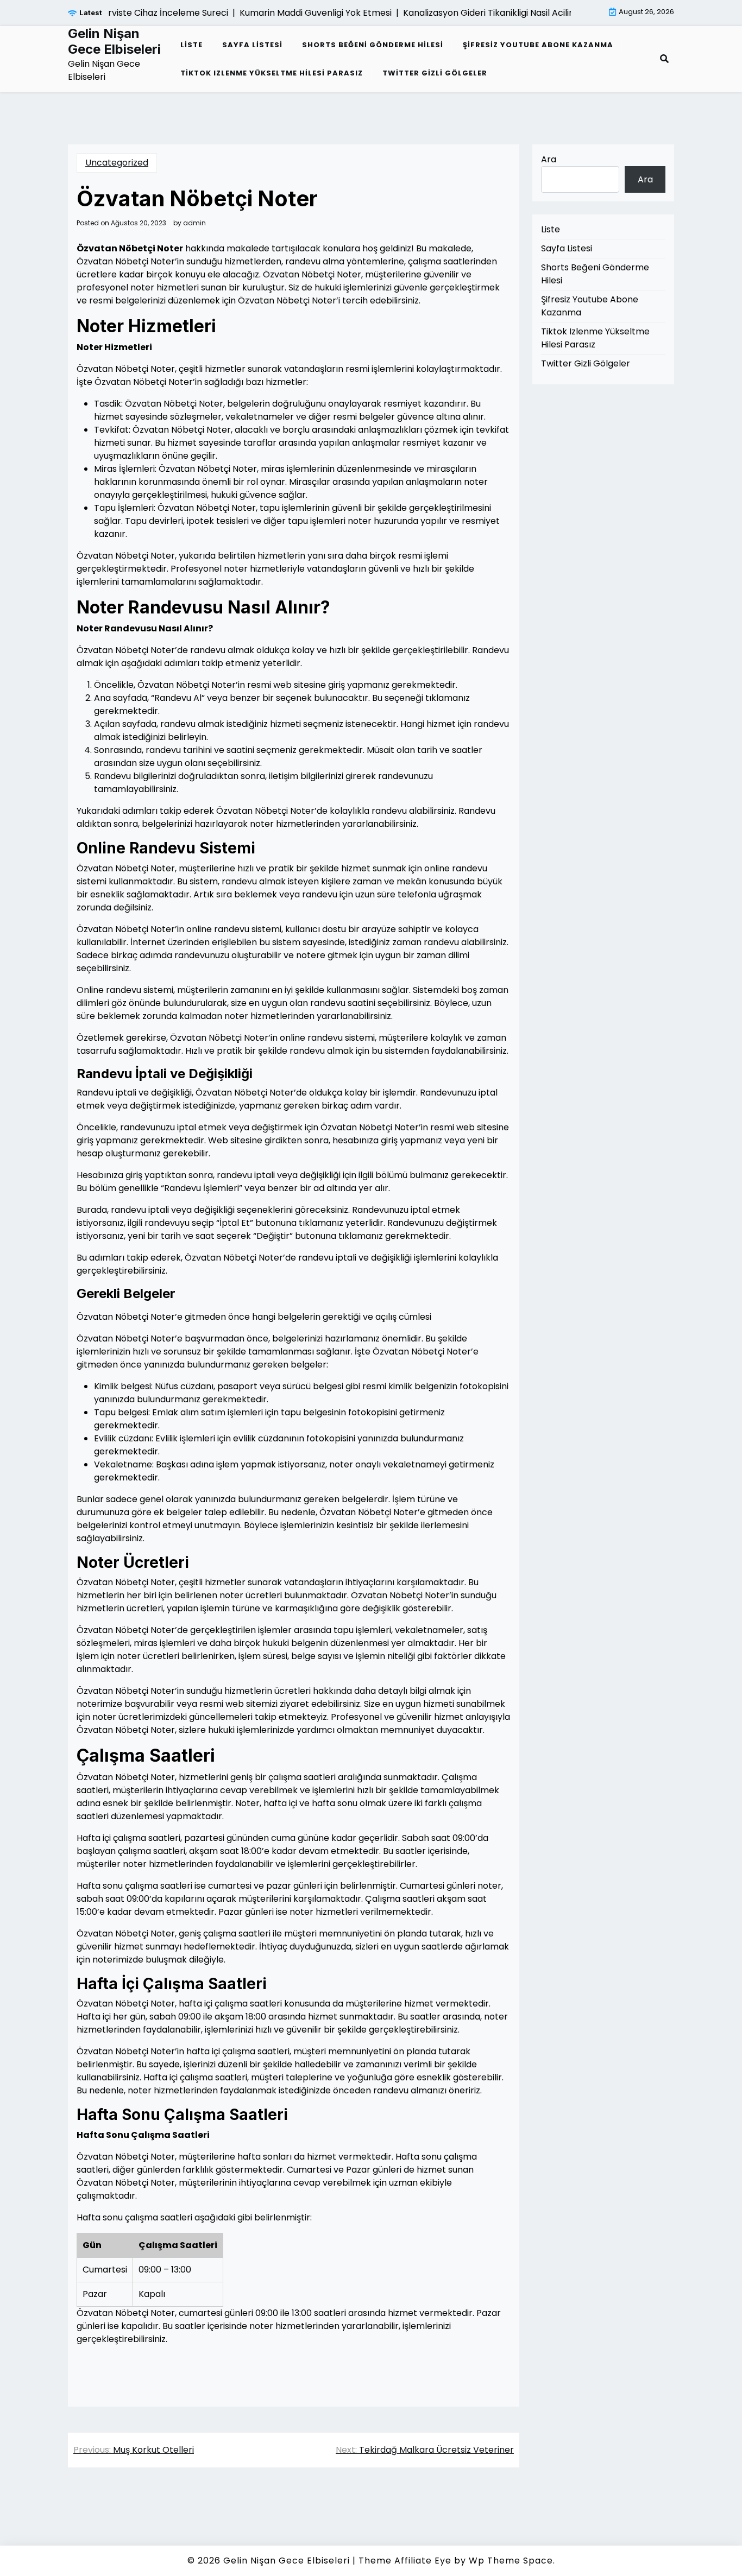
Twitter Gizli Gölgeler (435, 73)
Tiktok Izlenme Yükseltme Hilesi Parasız (272, 73)
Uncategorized (117, 163)
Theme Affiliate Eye (405, 2561)
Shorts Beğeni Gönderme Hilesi (373, 45)
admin (194, 223)
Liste (191, 45)
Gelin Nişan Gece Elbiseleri (114, 42)
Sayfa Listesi (252, 45)
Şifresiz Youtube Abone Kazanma (538, 45)
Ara (549, 159)
